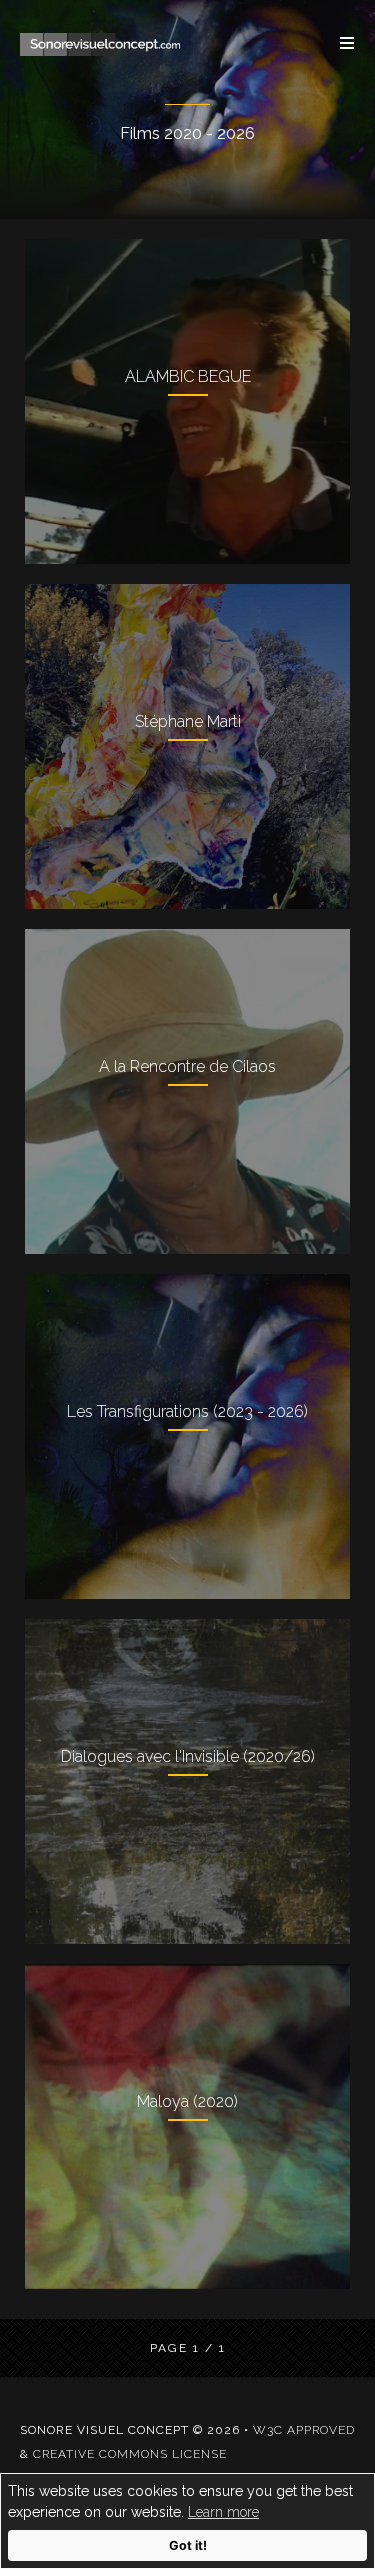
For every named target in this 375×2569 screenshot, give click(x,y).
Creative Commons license (130, 2454)
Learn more (223, 2512)
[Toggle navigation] (337, 43)
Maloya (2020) (187, 2101)
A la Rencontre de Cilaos (187, 1066)
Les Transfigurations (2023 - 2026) (187, 1411)
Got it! (188, 2545)
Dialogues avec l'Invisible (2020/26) (188, 1756)
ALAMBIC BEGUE (188, 376)
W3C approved (304, 2430)
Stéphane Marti (188, 721)
